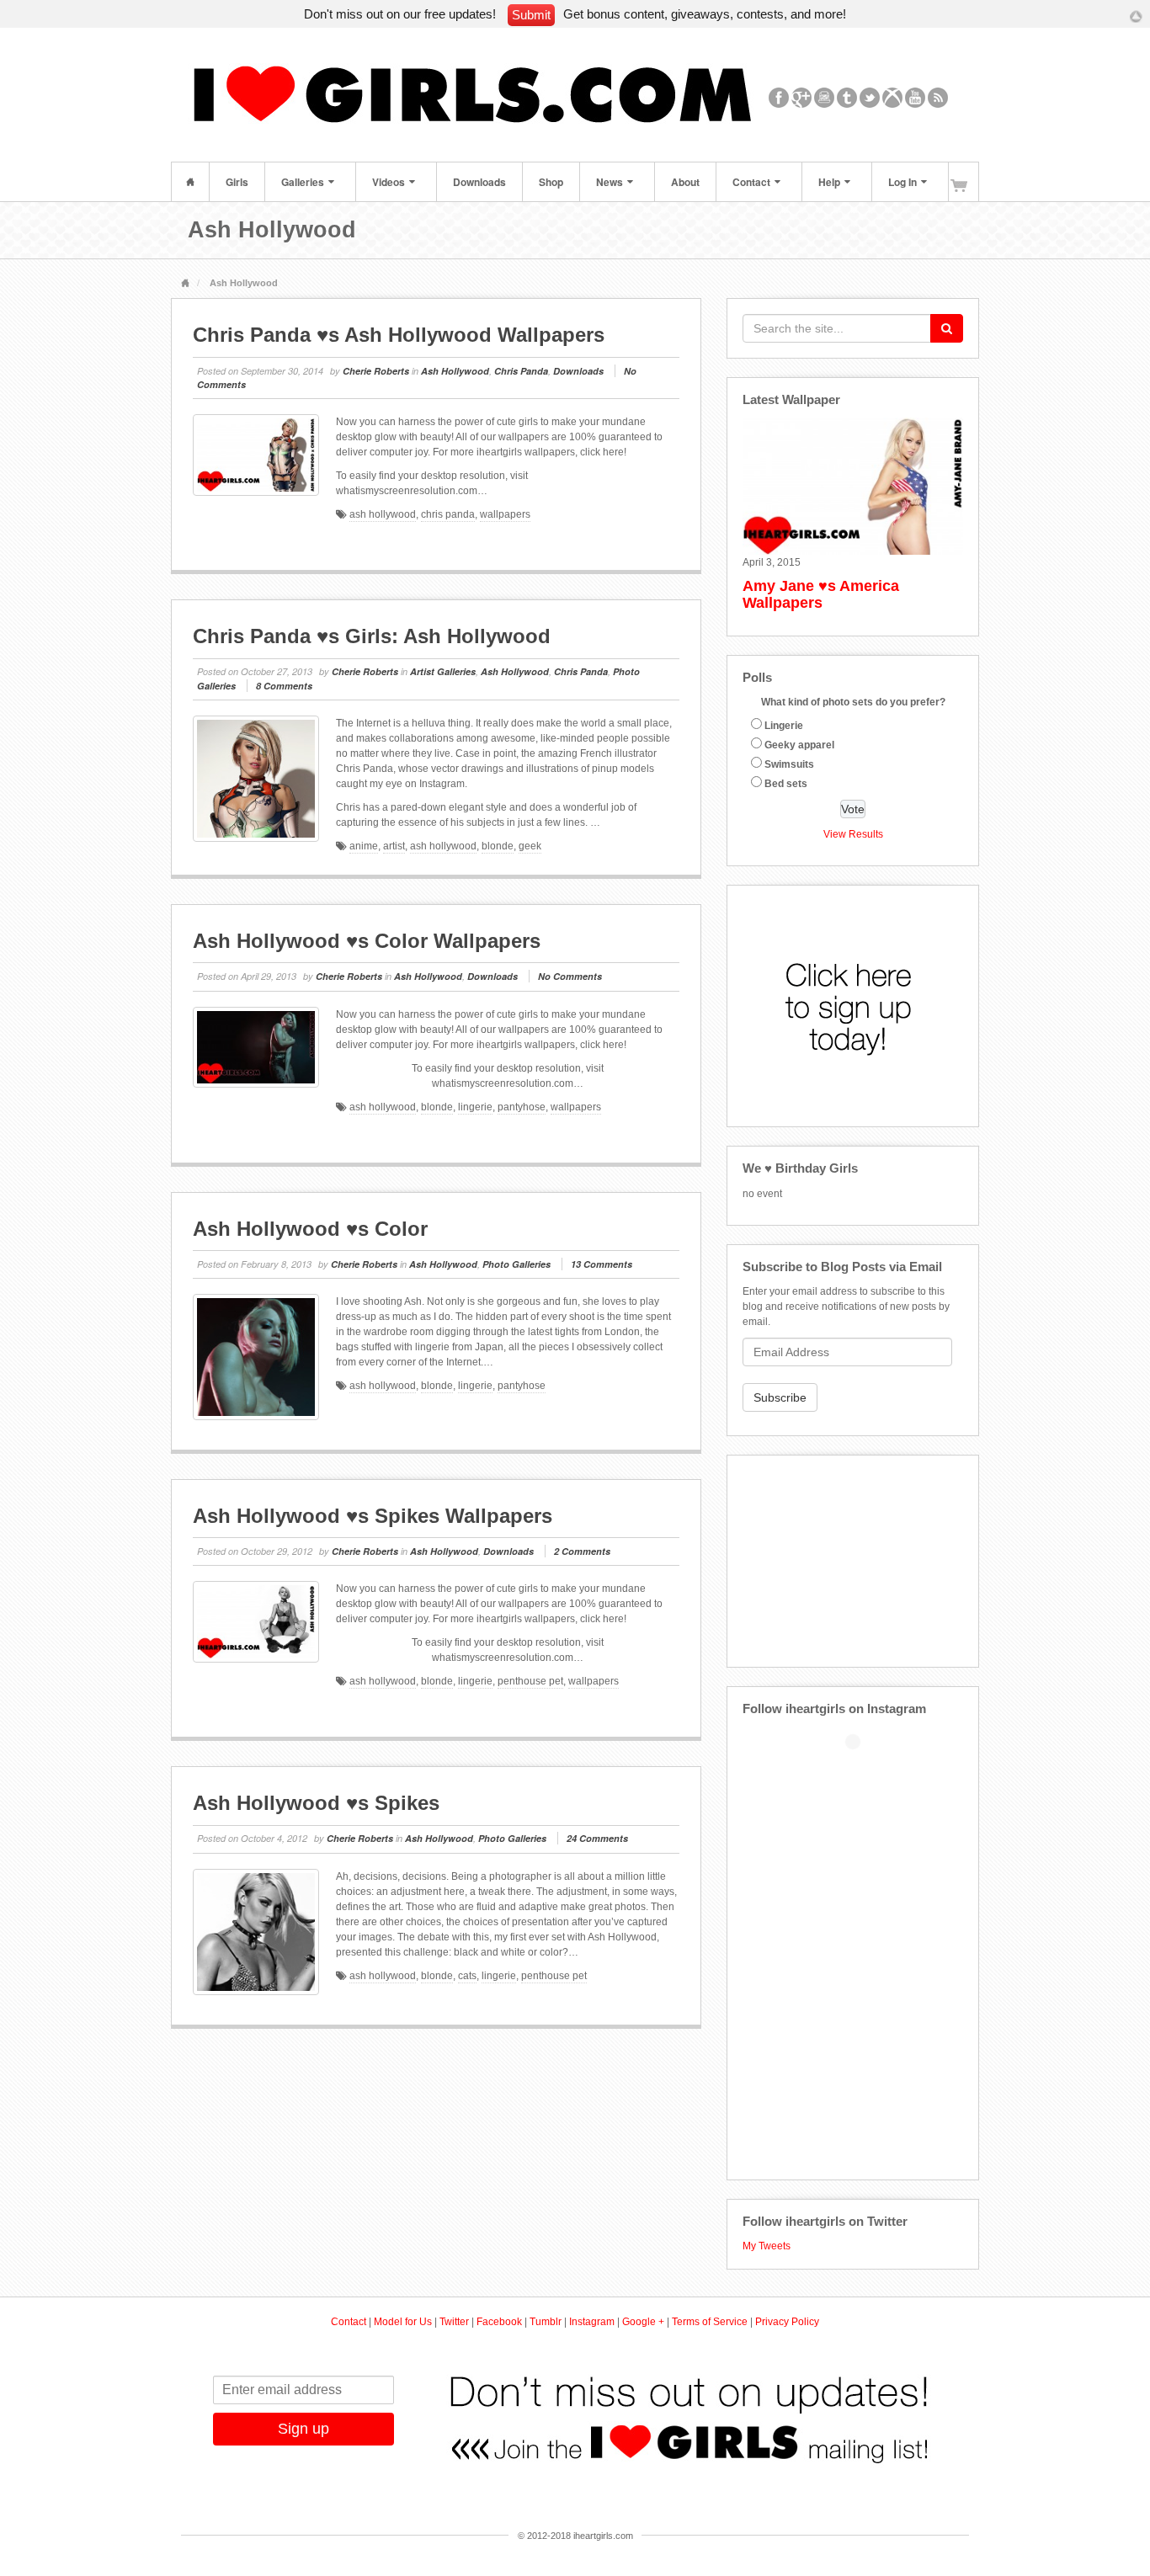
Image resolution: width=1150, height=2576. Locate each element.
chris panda (448, 514)
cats (467, 1976)
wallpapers (505, 514)
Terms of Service (710, 2322)
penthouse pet (530, 1681)
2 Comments (582, 1551)
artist (394, 846)
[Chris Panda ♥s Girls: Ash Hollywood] (256, 779)
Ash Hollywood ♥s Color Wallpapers (367, 941)
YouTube (916, 98)
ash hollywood (383, 514)
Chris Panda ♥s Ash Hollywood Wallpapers (399, 335)
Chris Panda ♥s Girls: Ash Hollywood (372, 636)
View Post (670, 560)
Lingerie (784, 726)
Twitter (870, 98)
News (610, 182)
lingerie (475, 1107)
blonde (498, 846)
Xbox (893, 98)
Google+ (802, 98)
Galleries (303, 182)
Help (829, 182)
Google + (643, 2322)
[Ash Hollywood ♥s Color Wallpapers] (256, 1048)
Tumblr (847, 98)
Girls (237, 182)
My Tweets (767, 2246)
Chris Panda (521, 371)
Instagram (825, 98)
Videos (389, 182)
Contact (751, 182)
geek (530, 846)
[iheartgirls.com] (483, 97)
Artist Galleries (443, 671)
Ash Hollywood (455, 371)
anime (364, 846)
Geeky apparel (799, 745)
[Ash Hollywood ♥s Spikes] (256, 1932)
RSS (938, 98)
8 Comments (284, 686)
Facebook (779, 98)
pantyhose (522, 1107)
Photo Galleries (516, 1264)
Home (190, 182)
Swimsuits (789, 764)
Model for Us (403, 2322)
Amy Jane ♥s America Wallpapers (821, 594)
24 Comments (597, 1838)
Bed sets (786, 784)
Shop (551, 182)
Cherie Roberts (376, 371)
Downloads (479, 182)
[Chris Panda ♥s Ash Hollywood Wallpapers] (256, 455)
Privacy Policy (787, 2322)
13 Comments (602, 1264)
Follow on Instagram (863, 1769)
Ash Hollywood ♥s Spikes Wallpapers (373, 1516)
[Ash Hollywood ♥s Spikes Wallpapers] (256, 1622)
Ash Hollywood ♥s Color (310, 1229)
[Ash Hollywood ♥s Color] (256, 1357)
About (685, 182)
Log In (902, 182)
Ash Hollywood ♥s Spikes (316, 1803)
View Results (853, 834)
